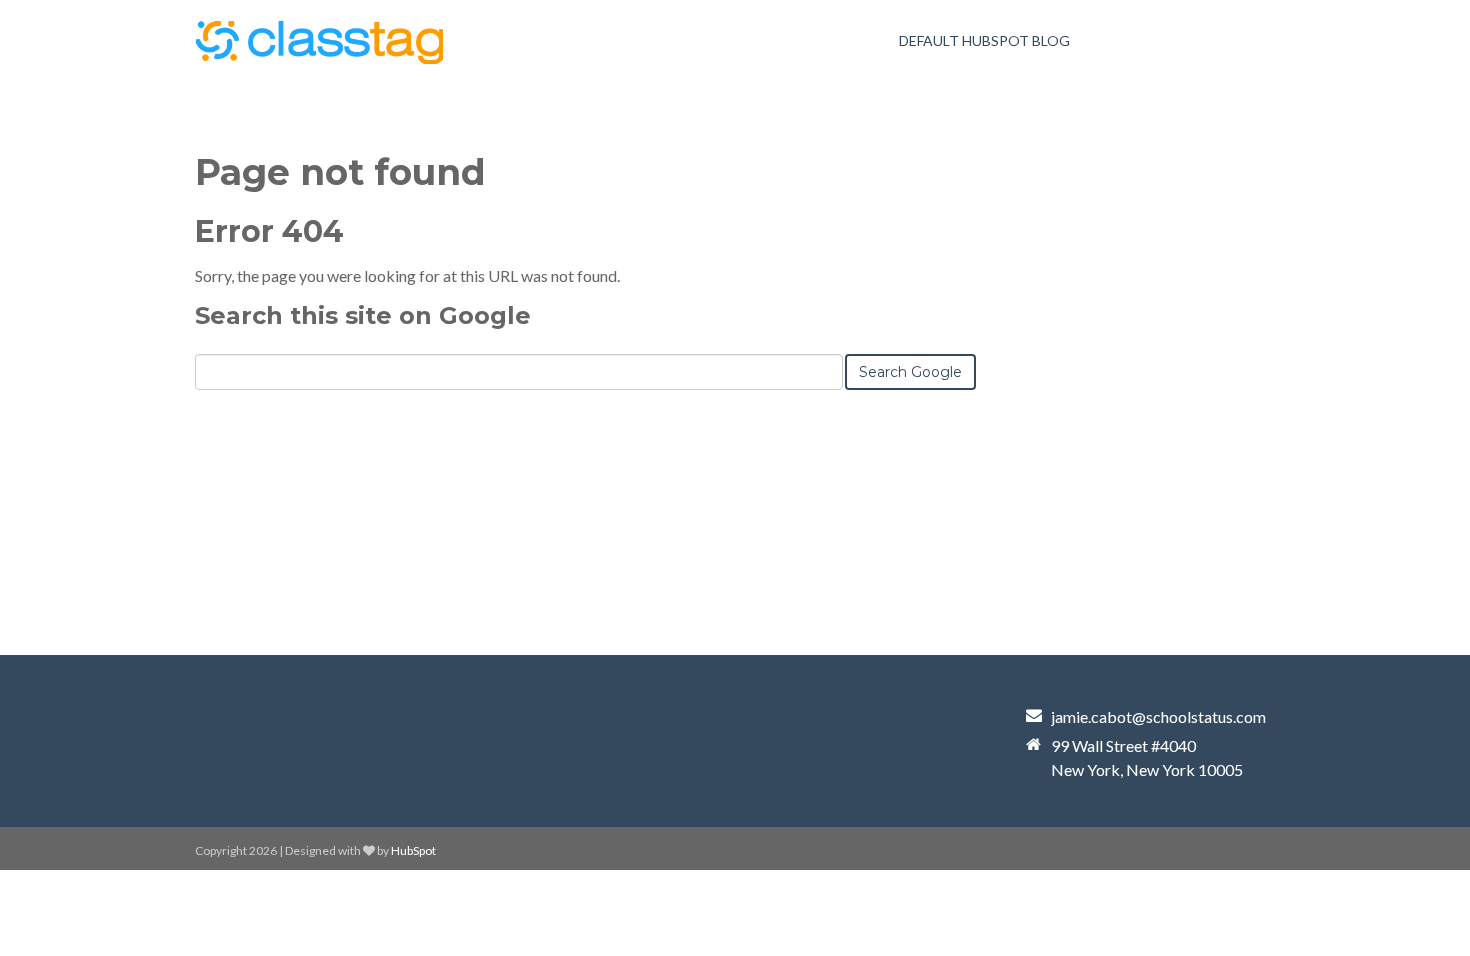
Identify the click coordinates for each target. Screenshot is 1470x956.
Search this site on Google (363, 315)
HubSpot (413, 850)
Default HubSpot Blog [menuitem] (984, 40)
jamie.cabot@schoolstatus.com (1158, 716)
